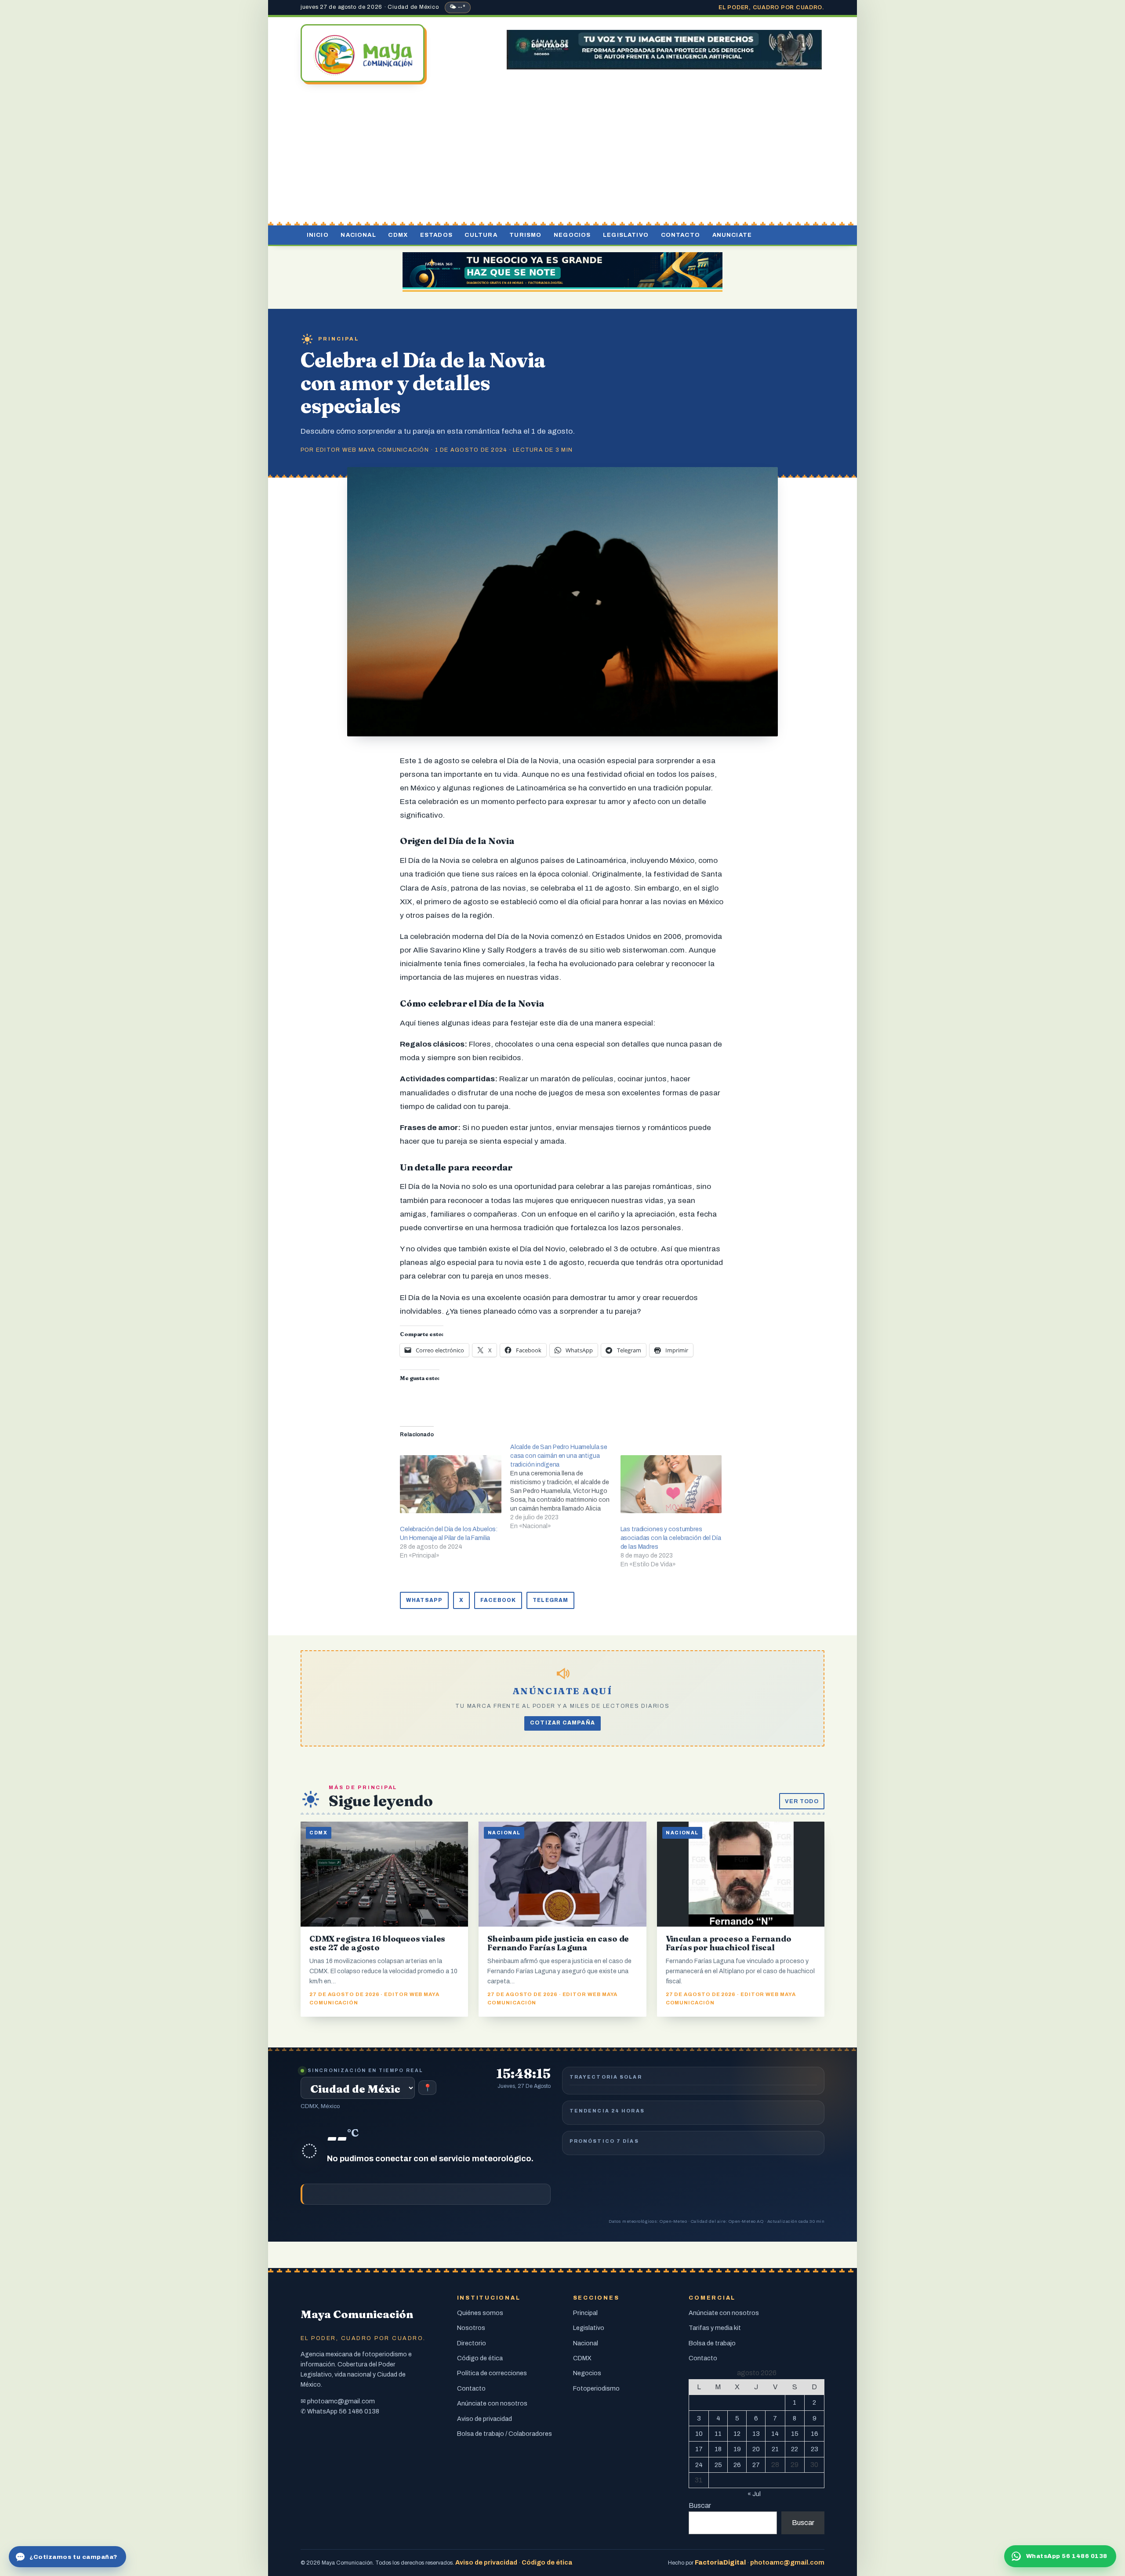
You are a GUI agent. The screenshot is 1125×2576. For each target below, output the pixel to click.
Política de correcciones (492, 2373)
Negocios (572, 235)
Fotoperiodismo (596, 2388)
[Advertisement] (562, 155)
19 (737, 2449)
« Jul (754, 2494)
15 (795, 2434)
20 (756, 2449)
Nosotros (471, 2328)
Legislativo (626, 235)
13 (756, 2434)
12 (737, 2434)
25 (718, 2465)
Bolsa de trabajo (712, 2343)
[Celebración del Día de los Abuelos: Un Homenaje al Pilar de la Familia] (451, 1484)
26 (737, 2465)
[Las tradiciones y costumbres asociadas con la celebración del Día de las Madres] (671, 1484)
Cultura (481, 235)
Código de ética (480, 2358)
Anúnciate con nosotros (492, 2403)
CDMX (398, 235)
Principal (339, 339)
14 (775, 2434)
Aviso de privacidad (484, 2419)
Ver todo (802, 1801)
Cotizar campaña (562, 1723)
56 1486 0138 (359, 2411)
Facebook (498, 1600)
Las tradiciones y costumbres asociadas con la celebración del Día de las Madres (671, 1538)
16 (815, 2434)
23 (815, 2449)
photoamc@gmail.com (341, 2401)
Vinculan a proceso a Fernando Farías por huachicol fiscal (729, 1943)
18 (718, 2449)
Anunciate (732, 235)
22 (795, 2449)
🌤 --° (458, 7)
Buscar (700, 2505)
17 (699, 2449)
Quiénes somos (480, 2313)
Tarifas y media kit (715, 2328)
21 (775, 2449)
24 (699, 2465)
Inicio (318, 235)
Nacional (358, 235)
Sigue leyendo (381, 1801)
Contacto (680, 235)
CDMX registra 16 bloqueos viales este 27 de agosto (377, 1943)
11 (718, 2434)
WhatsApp (424, 1600)
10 (699, 2434)
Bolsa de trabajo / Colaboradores (504, 2434)
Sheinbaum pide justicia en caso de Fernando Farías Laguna (558, 1943)
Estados (436, 235)
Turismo (525, 235)
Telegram (550, 1600)
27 (756, 2465)
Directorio (472, 2343)
